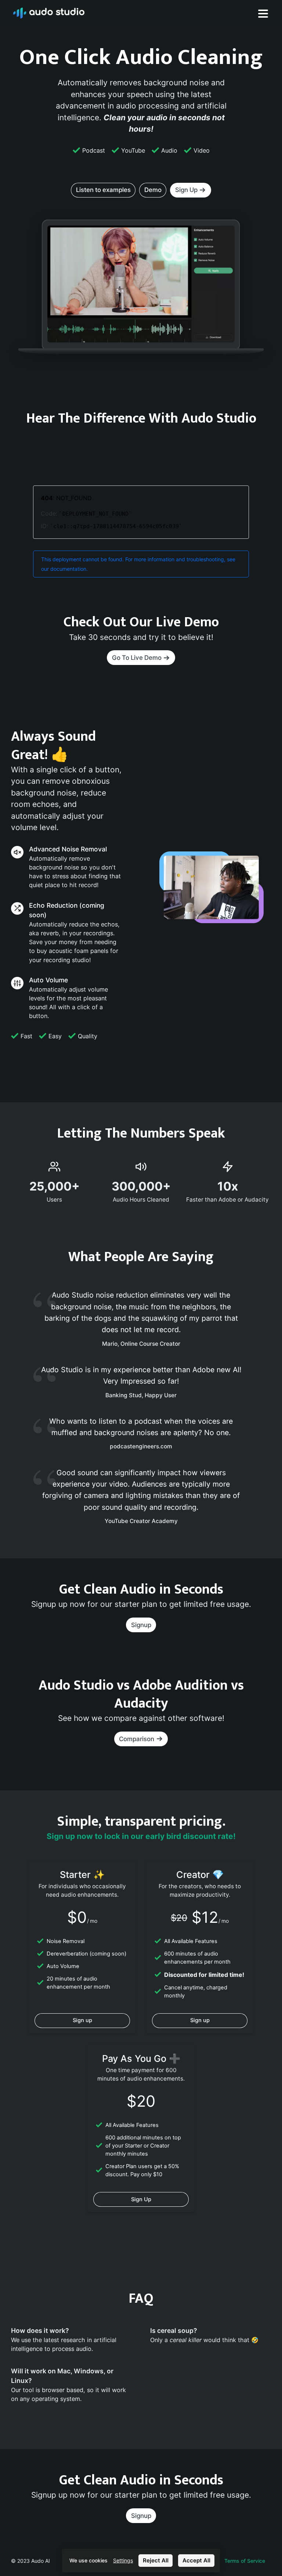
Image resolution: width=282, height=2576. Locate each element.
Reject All (156, 2560)
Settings (123, 2561)
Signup (141, 1625)
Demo (153, 190)
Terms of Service (245, 2561)
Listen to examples (103, 190)
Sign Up (141, 2199)
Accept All (196, 2560)
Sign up (82, 2020)
